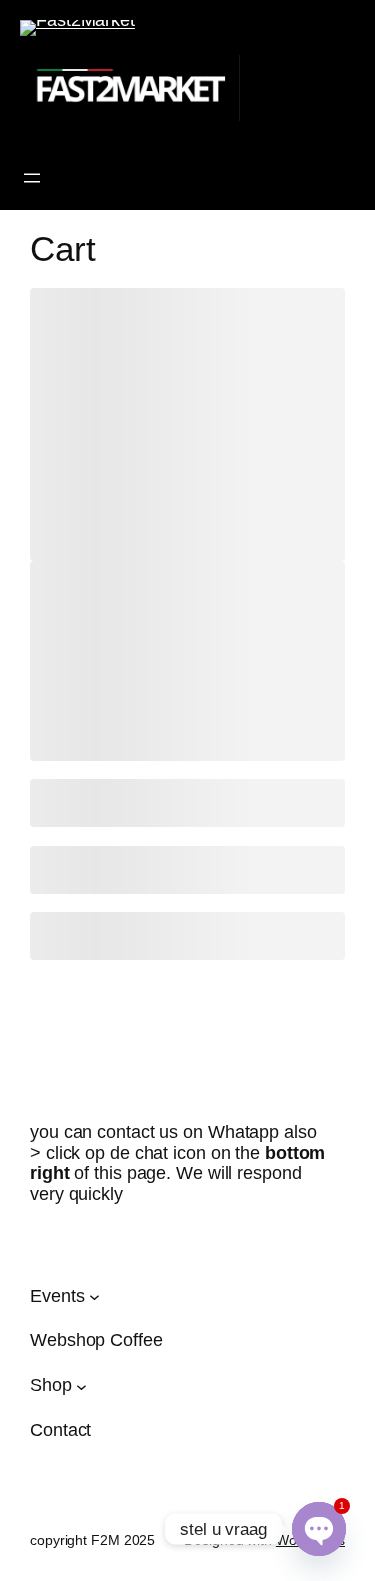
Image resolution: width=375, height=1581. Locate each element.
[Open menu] (32, 178)
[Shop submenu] (81, 1385)
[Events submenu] (94, 1296)
